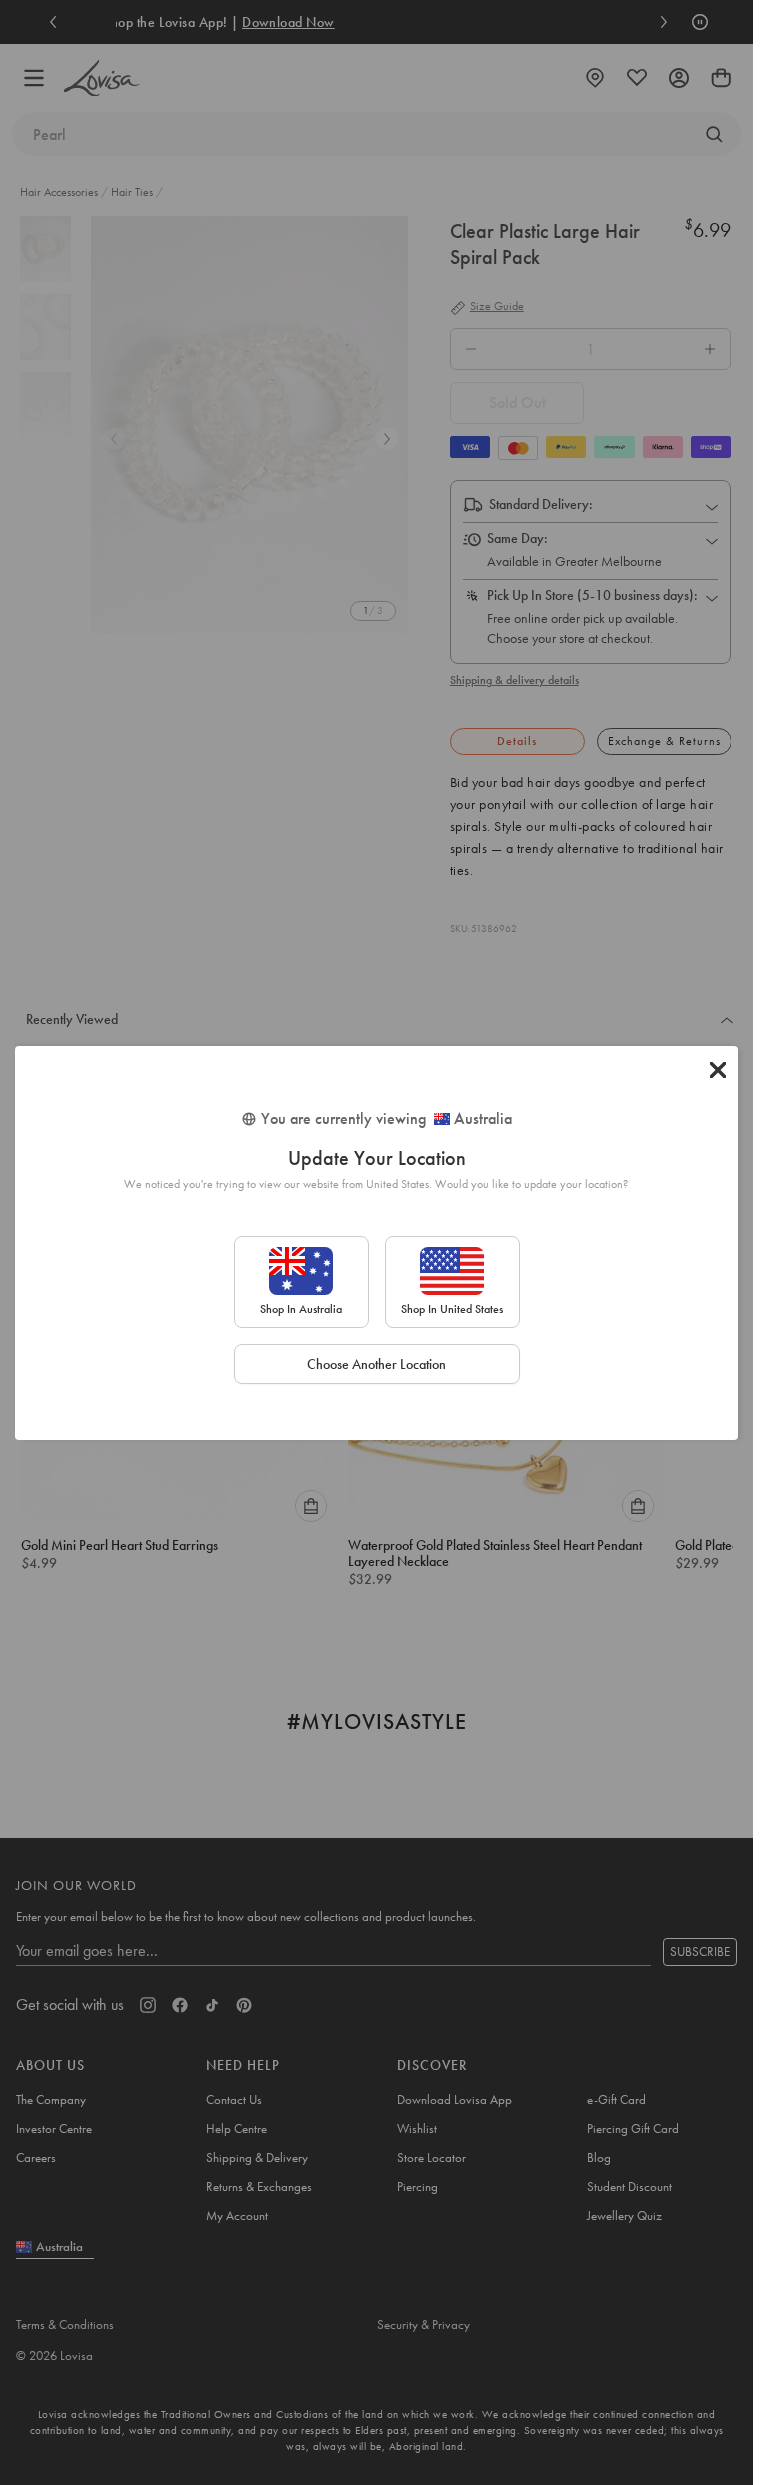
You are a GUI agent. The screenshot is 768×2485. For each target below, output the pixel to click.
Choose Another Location (376, 1364)
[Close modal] (718, 1070)
